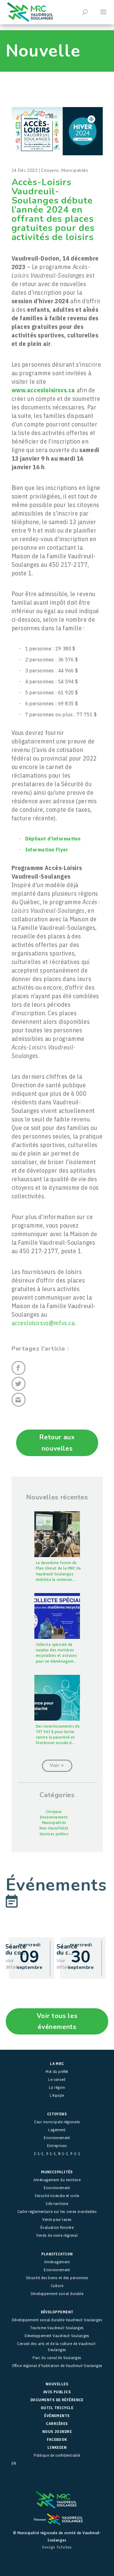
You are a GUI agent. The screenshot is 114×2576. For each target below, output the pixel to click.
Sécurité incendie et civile (57, 2196)
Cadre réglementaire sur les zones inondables (57, 2212)
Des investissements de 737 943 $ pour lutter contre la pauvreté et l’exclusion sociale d (58, 1735)
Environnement (54, 1817)
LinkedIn (57, 2447)
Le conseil (57, 2080)
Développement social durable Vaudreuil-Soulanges (57, 2320)
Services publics (54, 1834)
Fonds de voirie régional (57, 2235)
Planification (57, 2254)
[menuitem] (57, 2463)
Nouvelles (57, 2384)
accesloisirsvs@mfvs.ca (43, 1323)
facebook (57, 2439)
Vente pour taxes (57, 2220)
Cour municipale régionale (57, 2122)
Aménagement (57, 2262)
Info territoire (57, 2204)
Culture (57, 2286)
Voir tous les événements (57, 2021)
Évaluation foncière (57, 2227)
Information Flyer (47, 849)
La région (57, 2087)
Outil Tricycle (57, 2408)
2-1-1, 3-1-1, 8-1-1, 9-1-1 (57, 2154)
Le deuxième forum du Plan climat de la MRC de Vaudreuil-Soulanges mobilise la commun (59, 1571)
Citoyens (50, 170)
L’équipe (57, 2095)
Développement (57, 2312)
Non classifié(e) (54, 1828)
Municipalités (75, 170)
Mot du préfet (57, 2072)
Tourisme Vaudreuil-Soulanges (57, 2328)
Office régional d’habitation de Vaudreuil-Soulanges (57, 2366)
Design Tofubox (57, 2547)
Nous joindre (57, 2432)
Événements (57, 2416)
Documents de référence (57, 2400)
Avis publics (57, 2392)
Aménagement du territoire (57, 2180)
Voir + (57, 1765)
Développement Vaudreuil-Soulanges (57, 2336)
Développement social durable (57, 2294)
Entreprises (57, 2146)
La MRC (57, 2064)
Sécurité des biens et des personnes (57, 2278)
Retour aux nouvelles (57, 1443)
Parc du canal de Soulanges (57, 2358)
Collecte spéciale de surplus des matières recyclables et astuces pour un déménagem (57, 1653)
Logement (57, 2130)
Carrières (57, 2424)
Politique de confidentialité (57, 2455)
